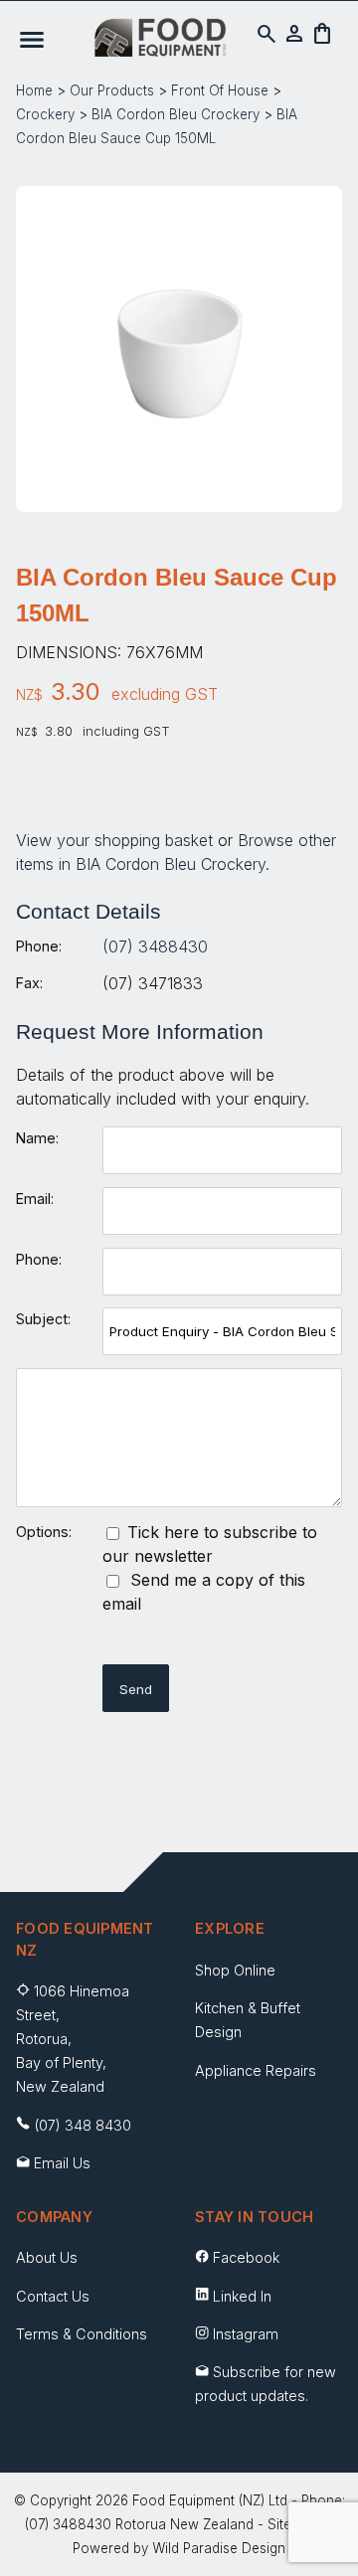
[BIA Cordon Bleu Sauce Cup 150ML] (179, 499)
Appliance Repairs (256, 2070)
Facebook (246, 2257)
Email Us (62, 2163)
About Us (47, 2257)
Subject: (43, 1319)
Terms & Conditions (82, 2334)
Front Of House (220, 90)
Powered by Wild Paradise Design (179, 2548)
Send (136, 1689)
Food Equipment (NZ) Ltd (210, 2500)
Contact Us (53, 2296)
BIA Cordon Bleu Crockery (176, 114)
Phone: (39, 946)
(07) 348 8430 (83, 2125)
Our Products (112, 90)
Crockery (45, 114)
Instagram (246, 2334)
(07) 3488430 (155, 946)
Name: (37, 1138)
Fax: (29, 983)
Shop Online (235, 1970)
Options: (44, 1532)
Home (34, 90)
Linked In (242, 2296)
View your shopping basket (114, 840)
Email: (35, 1199)
